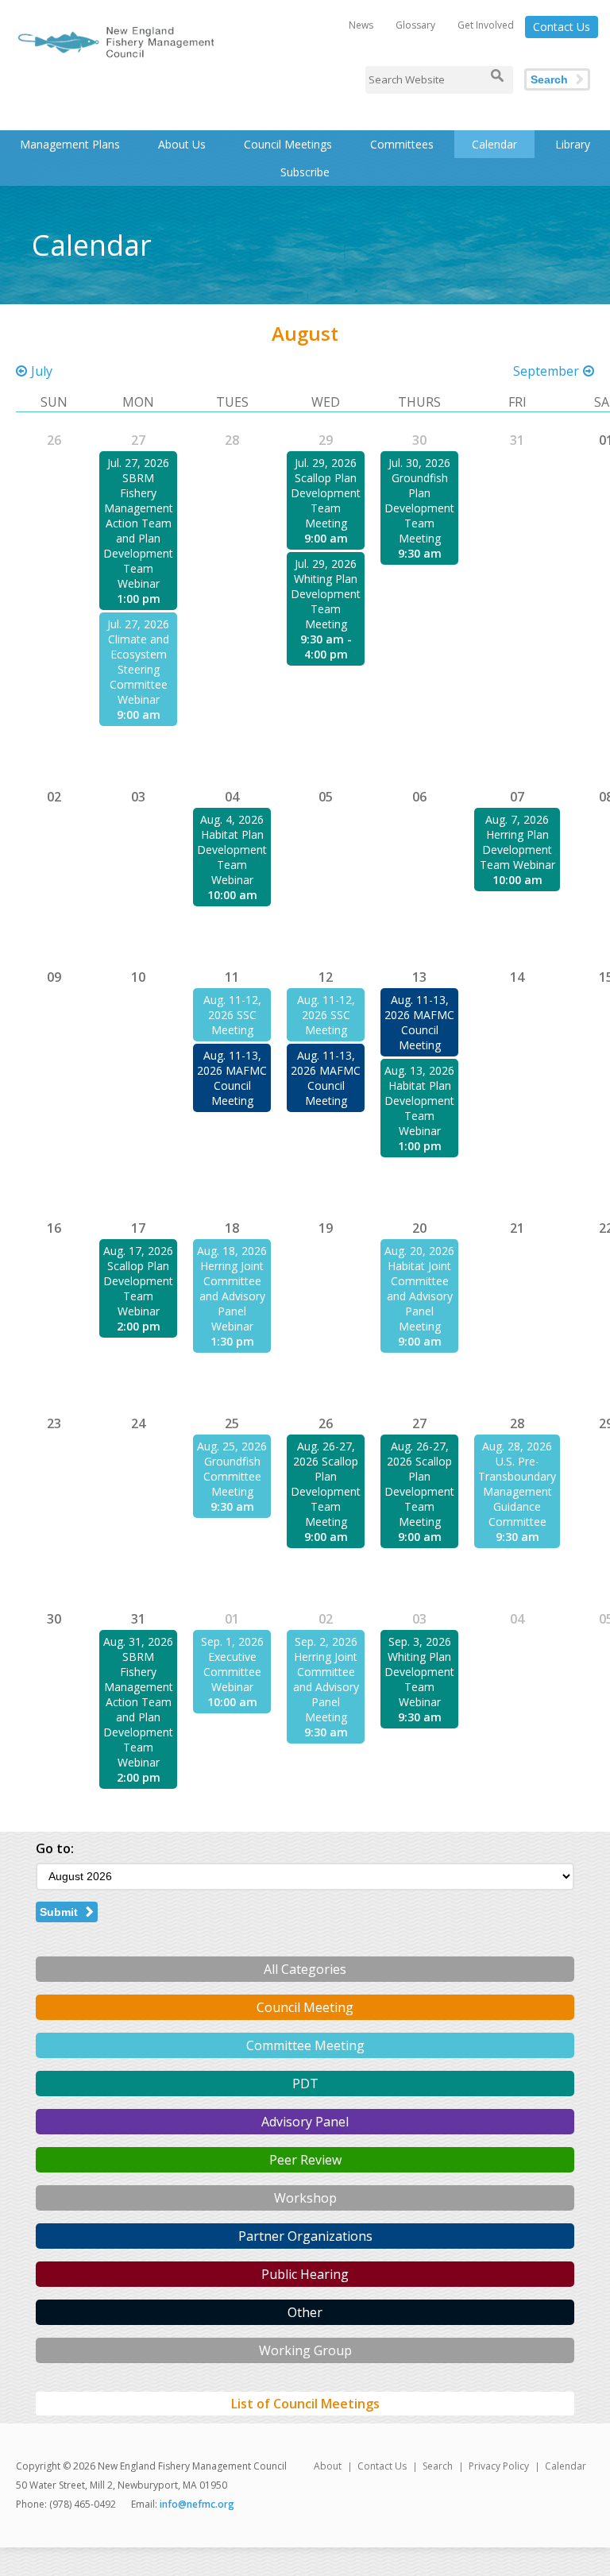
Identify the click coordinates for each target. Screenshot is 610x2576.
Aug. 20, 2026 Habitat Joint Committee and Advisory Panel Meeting (419, 1288)
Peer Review (305, 2160)
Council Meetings (288, 144)
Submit (59, 1912)
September (546, 371)
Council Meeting (305, 2007)
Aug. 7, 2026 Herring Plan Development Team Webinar (517, 842)
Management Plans (70, 144)
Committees (402, 144)
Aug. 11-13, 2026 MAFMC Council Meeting (232, 1078)
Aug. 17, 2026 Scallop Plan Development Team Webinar (138, 1281)
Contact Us (562, 27)
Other (305, 2312)
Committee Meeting (305, 2045)
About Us (182, 144)
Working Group (305, 2350)
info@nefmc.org (197, 2504)
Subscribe (305, 172)
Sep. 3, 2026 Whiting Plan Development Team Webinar (419, 1672)
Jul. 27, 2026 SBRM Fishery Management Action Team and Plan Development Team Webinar (138, 523)
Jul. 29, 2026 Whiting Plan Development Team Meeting (326, 594)
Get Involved (486, 25)
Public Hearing (305, 2274)
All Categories (305, 1969)
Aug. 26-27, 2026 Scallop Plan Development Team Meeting (326, 1484)
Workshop (305, 2198)
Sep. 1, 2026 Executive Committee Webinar (232, 1664)
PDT (305, 2084)
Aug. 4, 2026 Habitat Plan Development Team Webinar (232, 850)
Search (549, 79)
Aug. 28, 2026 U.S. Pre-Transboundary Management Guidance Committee (517, 1484)
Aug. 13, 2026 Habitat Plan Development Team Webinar (419, 1101)
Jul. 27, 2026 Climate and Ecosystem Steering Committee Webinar (138, 662)
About (328, 2466)
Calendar (494, 144)
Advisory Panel (305, 2122)
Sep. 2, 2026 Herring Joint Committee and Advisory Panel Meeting (326, 1679)
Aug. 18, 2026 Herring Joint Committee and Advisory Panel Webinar (232, 1288)
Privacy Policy (499, 2466)
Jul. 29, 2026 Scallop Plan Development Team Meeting (326, 493)
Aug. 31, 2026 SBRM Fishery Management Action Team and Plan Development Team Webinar (138, 1702)
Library (573, 144)
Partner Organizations (305, 2236)
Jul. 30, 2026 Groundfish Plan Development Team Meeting (419, 500)
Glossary (415, 25)
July (42, 371)
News (361, 25)
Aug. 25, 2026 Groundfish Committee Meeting (232, 1469)
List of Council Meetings (305, 2404)
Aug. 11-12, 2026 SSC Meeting (232, 1015)
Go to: (55, 1848)
